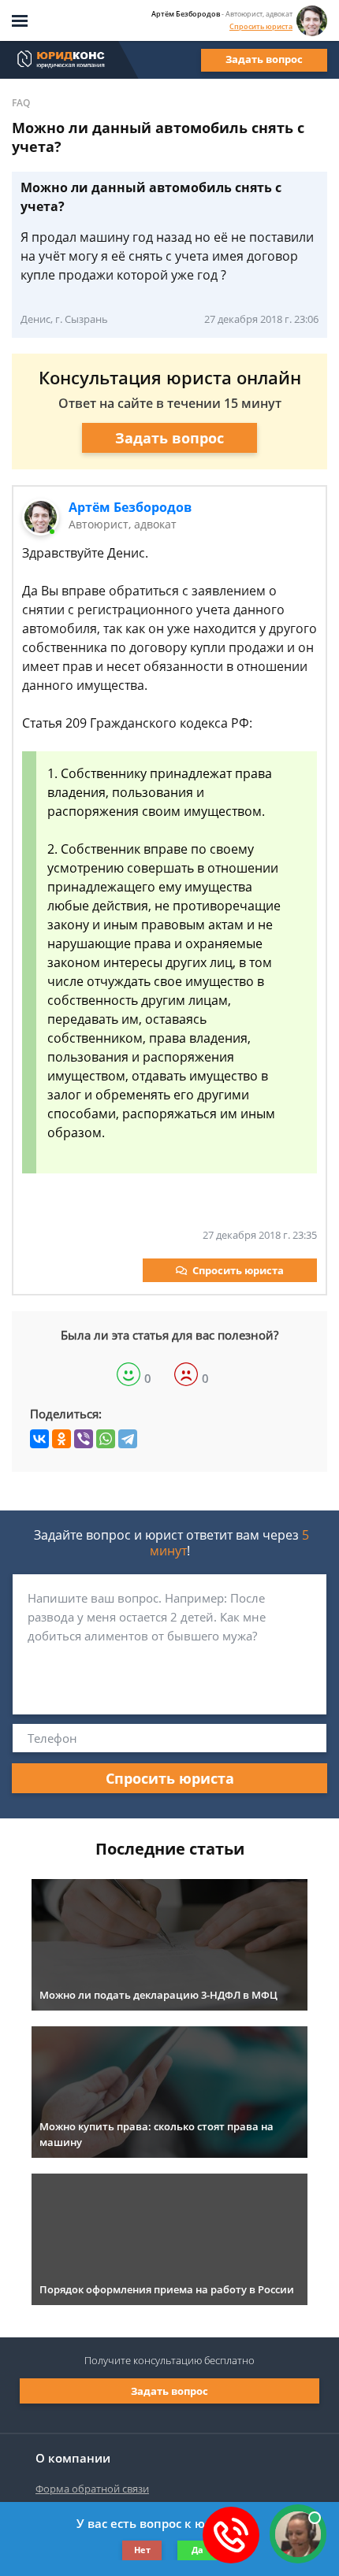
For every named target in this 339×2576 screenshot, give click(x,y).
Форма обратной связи (92, 2489)
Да (197, 2550)
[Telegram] (128, 1439)
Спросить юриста (261, 26)
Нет (142, 2550)
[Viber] (84, 1439)
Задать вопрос (264, 59)
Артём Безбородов (130, 507)
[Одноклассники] (61, 1439)
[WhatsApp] (106, 1439)
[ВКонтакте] (39, 1439)
